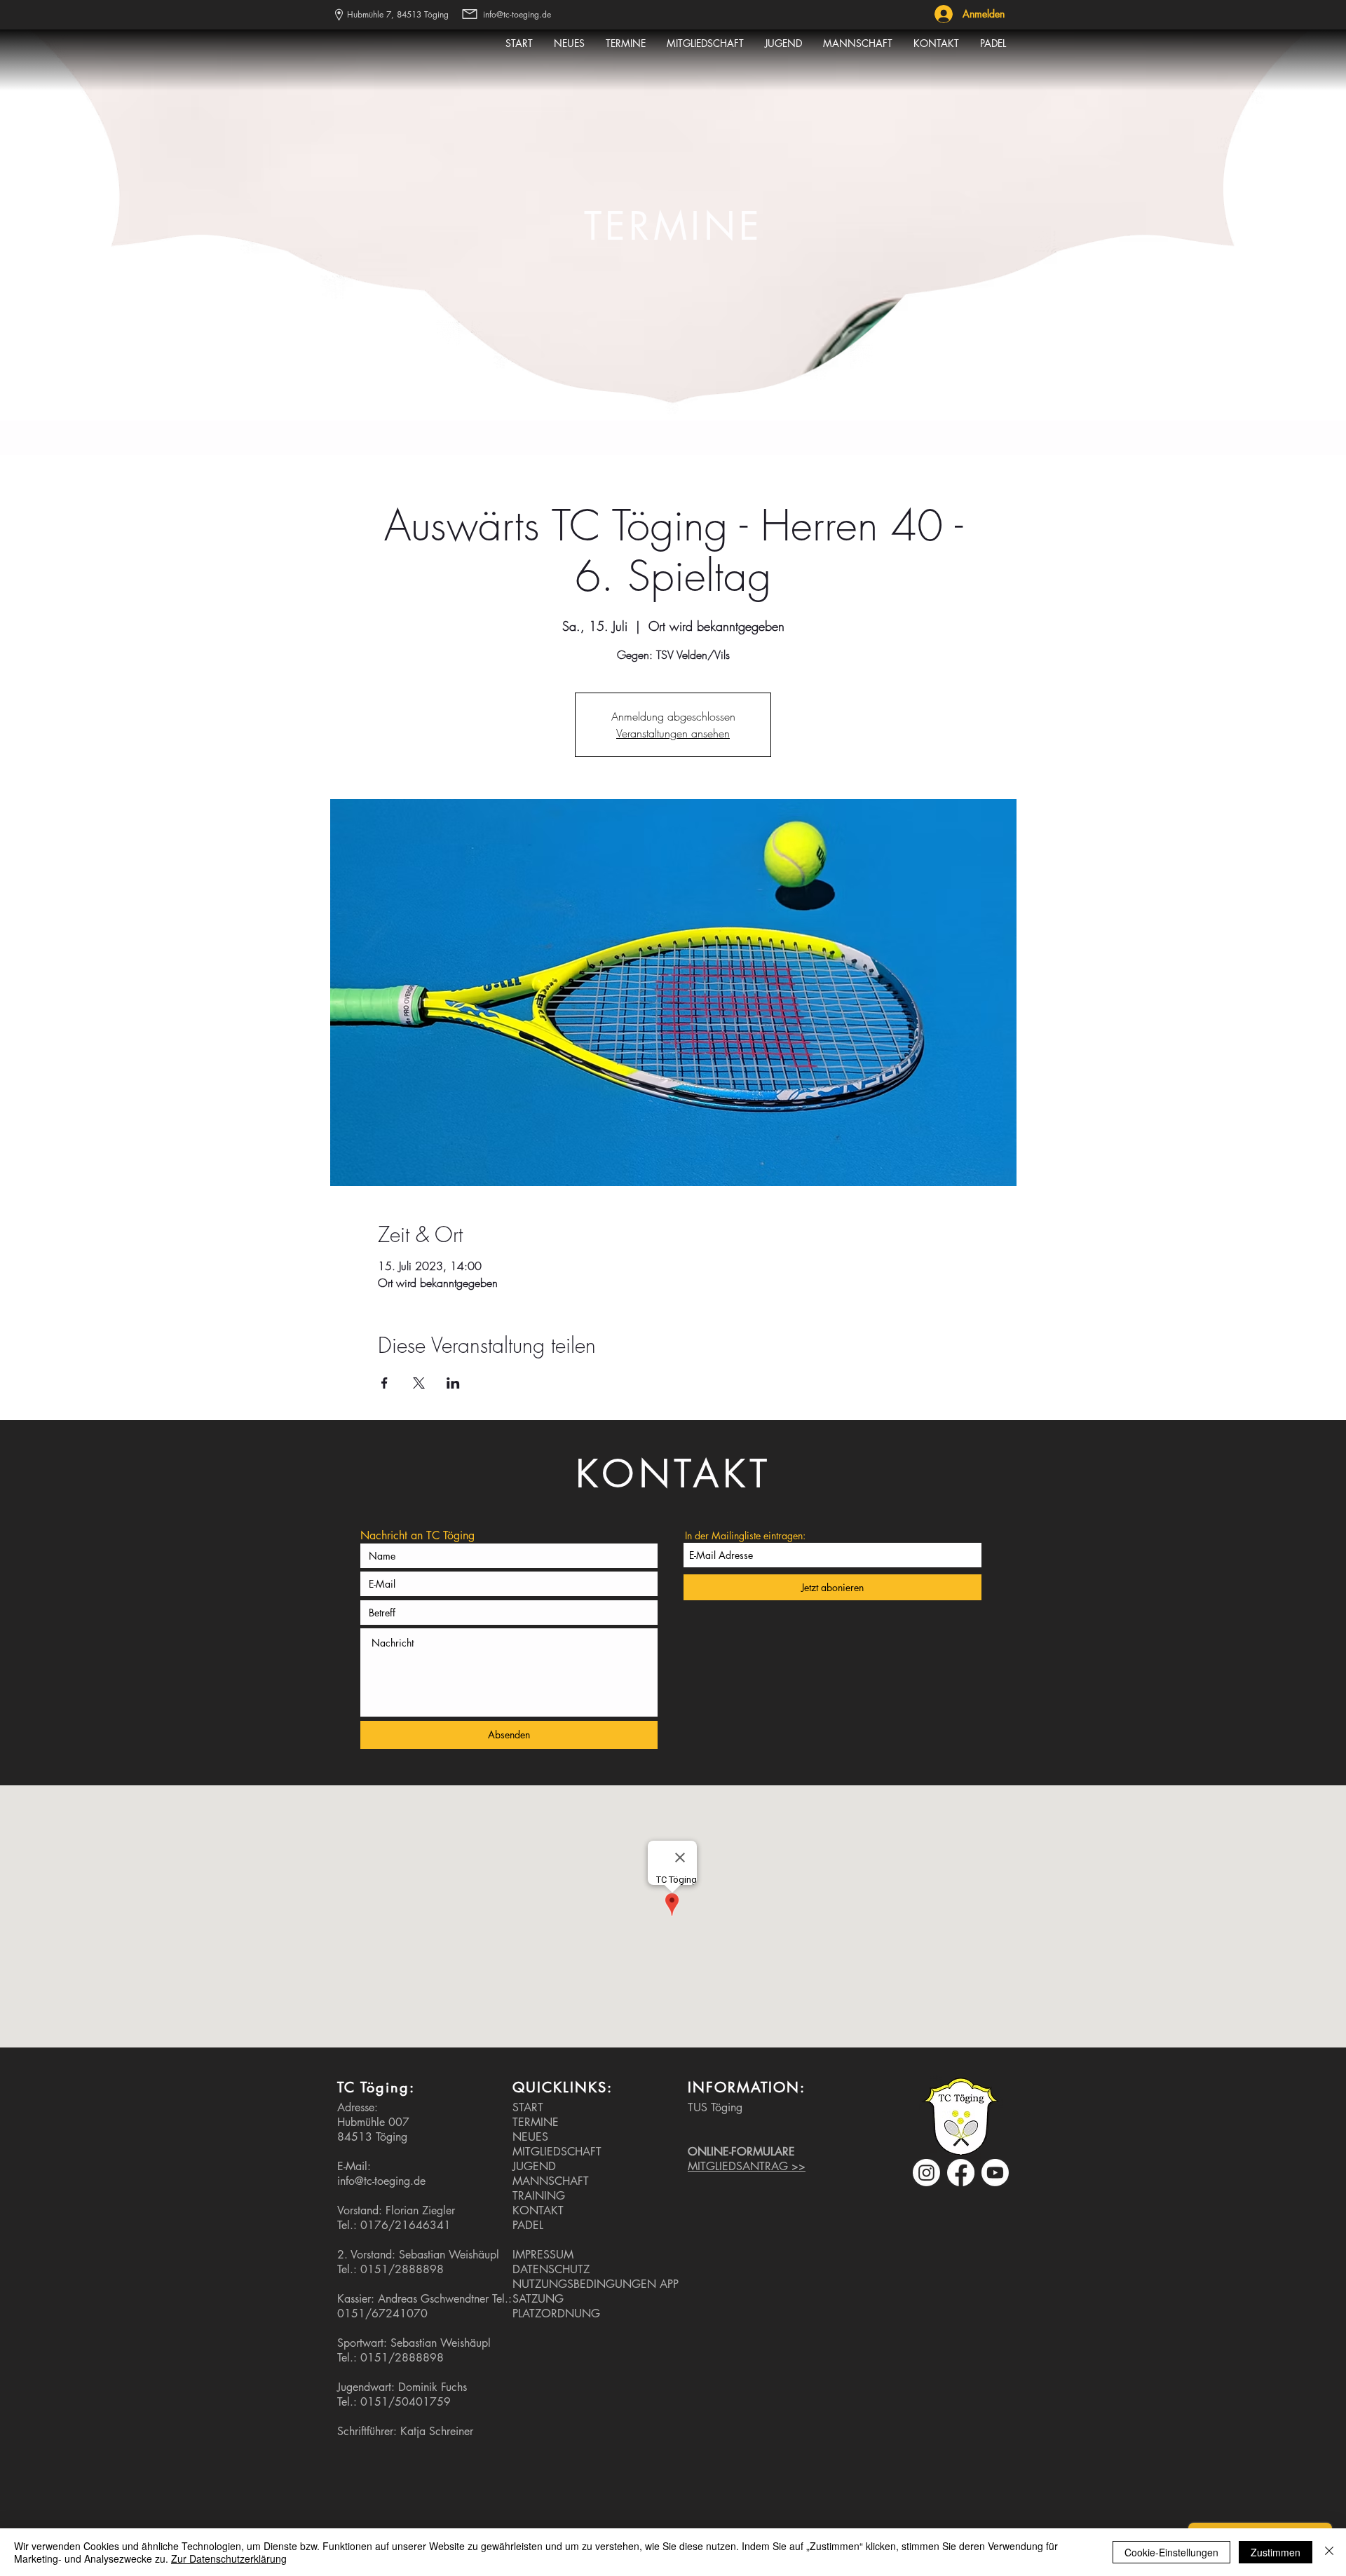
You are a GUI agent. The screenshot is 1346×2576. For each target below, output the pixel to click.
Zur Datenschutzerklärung (229, 2558)
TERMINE (536, 2122)
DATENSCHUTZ (551, 2269)
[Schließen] (1329, 2552)
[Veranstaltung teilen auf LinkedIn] (453, 1383)
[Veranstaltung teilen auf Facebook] (385, 1383)
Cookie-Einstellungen (1171, 2552)
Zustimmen (1276, 2552)
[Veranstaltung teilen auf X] (419, 1383)
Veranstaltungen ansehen (673, 733)
